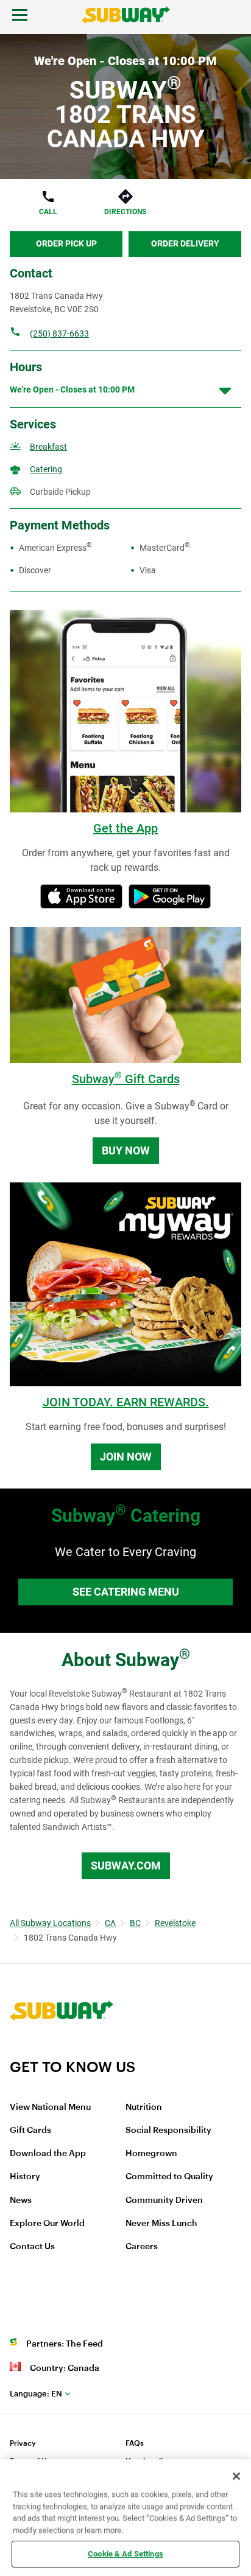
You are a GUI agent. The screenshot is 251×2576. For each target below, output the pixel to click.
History (25, 2177)
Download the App (48, 2154)
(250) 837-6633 (59, 333)
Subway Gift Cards (126, 1079)
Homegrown (151, 2154)
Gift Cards (30, 2131)
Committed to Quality (169, 2177)
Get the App (125, 828)
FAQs (135, 2443)
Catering (46, 469)
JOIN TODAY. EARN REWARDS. (126, 1402)
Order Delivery (185, 243)
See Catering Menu (126, 1592)
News (21, 2201)
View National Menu (50, 2107)
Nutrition (144, 2107)
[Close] (236, 2476)
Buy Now (126, 1150)
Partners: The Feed (65, 2344)
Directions (125, 212)
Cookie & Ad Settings (125, 2554)
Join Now (126, 1457)
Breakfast (48, 447)
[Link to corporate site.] (62, 2050)
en (36, 2394)
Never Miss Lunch (161, 2224)
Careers (142, 2247)
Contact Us (32, 2247)
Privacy (23, 2443)
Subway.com (126, 1866)
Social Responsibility (168, 2131)
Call (48, 212)
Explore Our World (47, 2224)
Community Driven (164, 2201)
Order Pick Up (66, 243)
